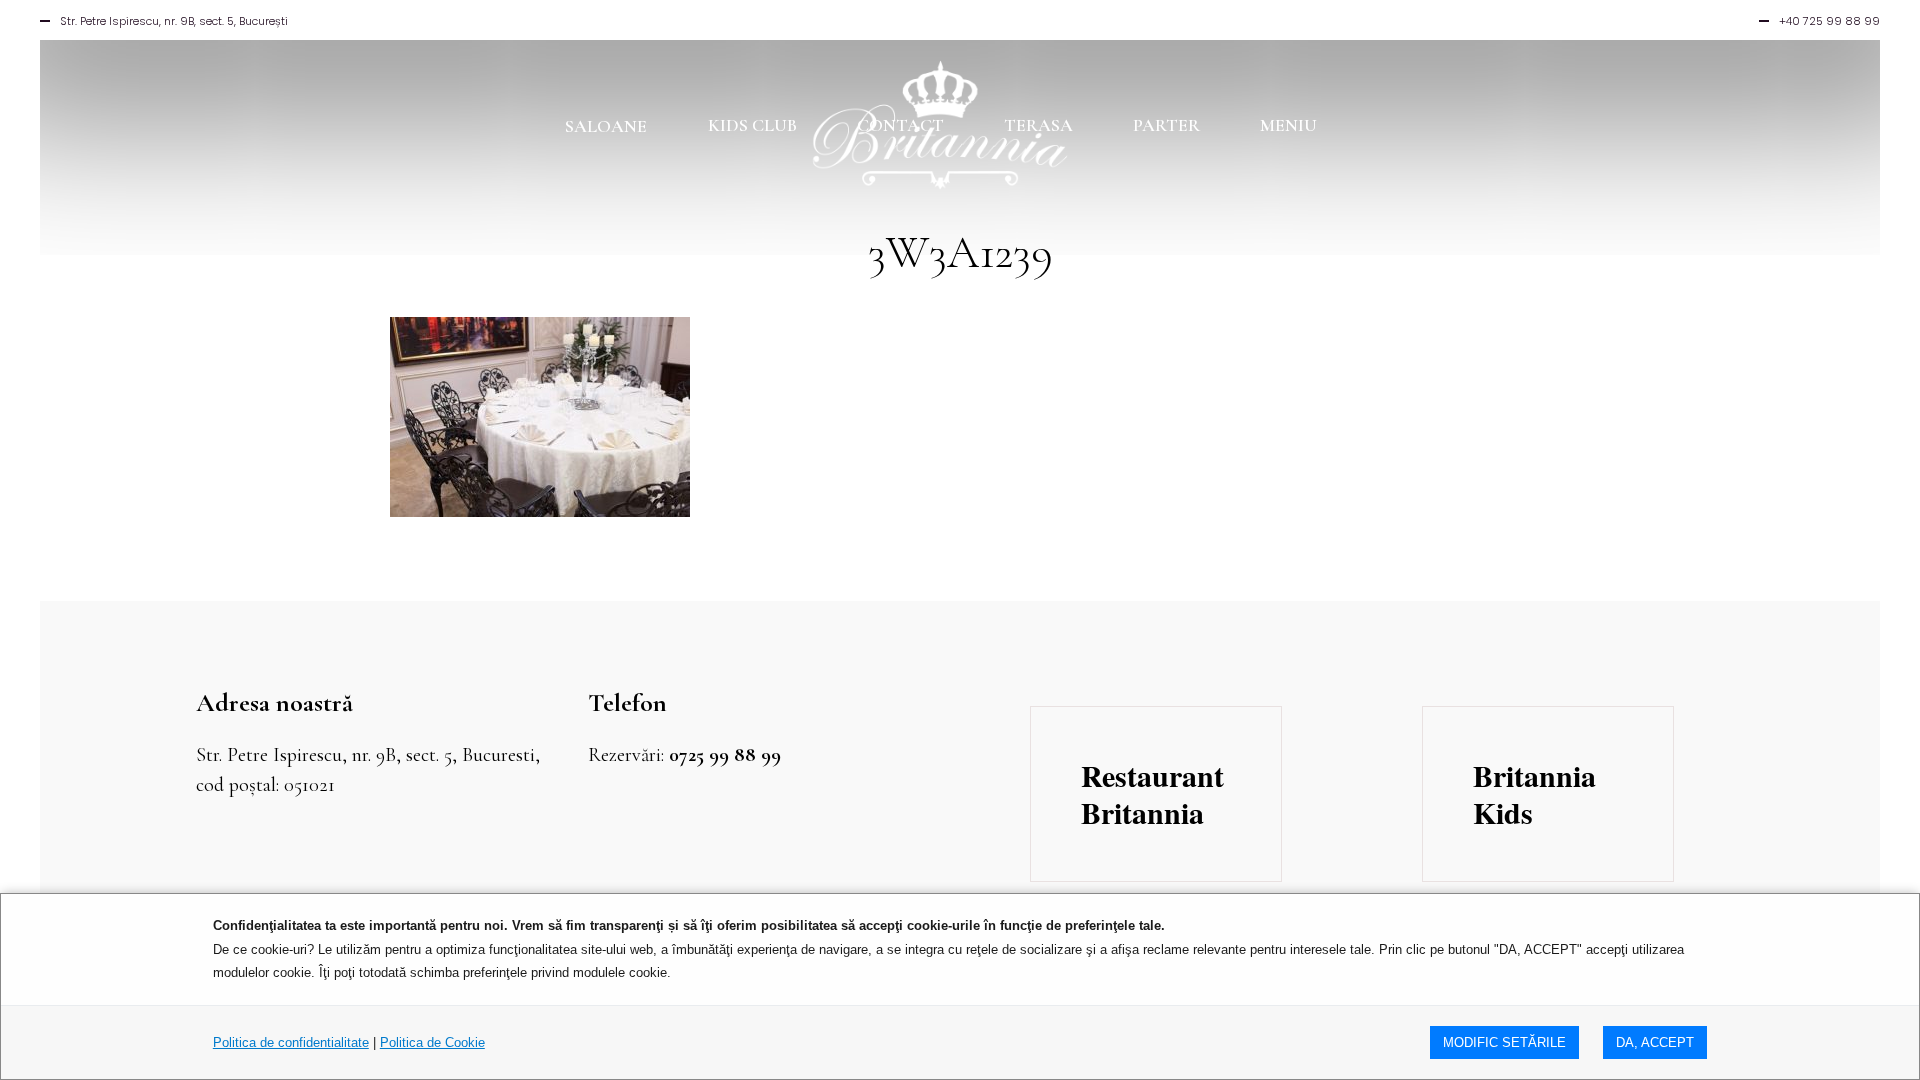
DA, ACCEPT (1655, 1042)
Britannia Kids (1534, 793)
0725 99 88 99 (725, 755)
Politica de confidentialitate (291, 1042)
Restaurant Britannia (1152, 793)
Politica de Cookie (432, 1042)
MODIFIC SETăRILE (1504, 1042)
